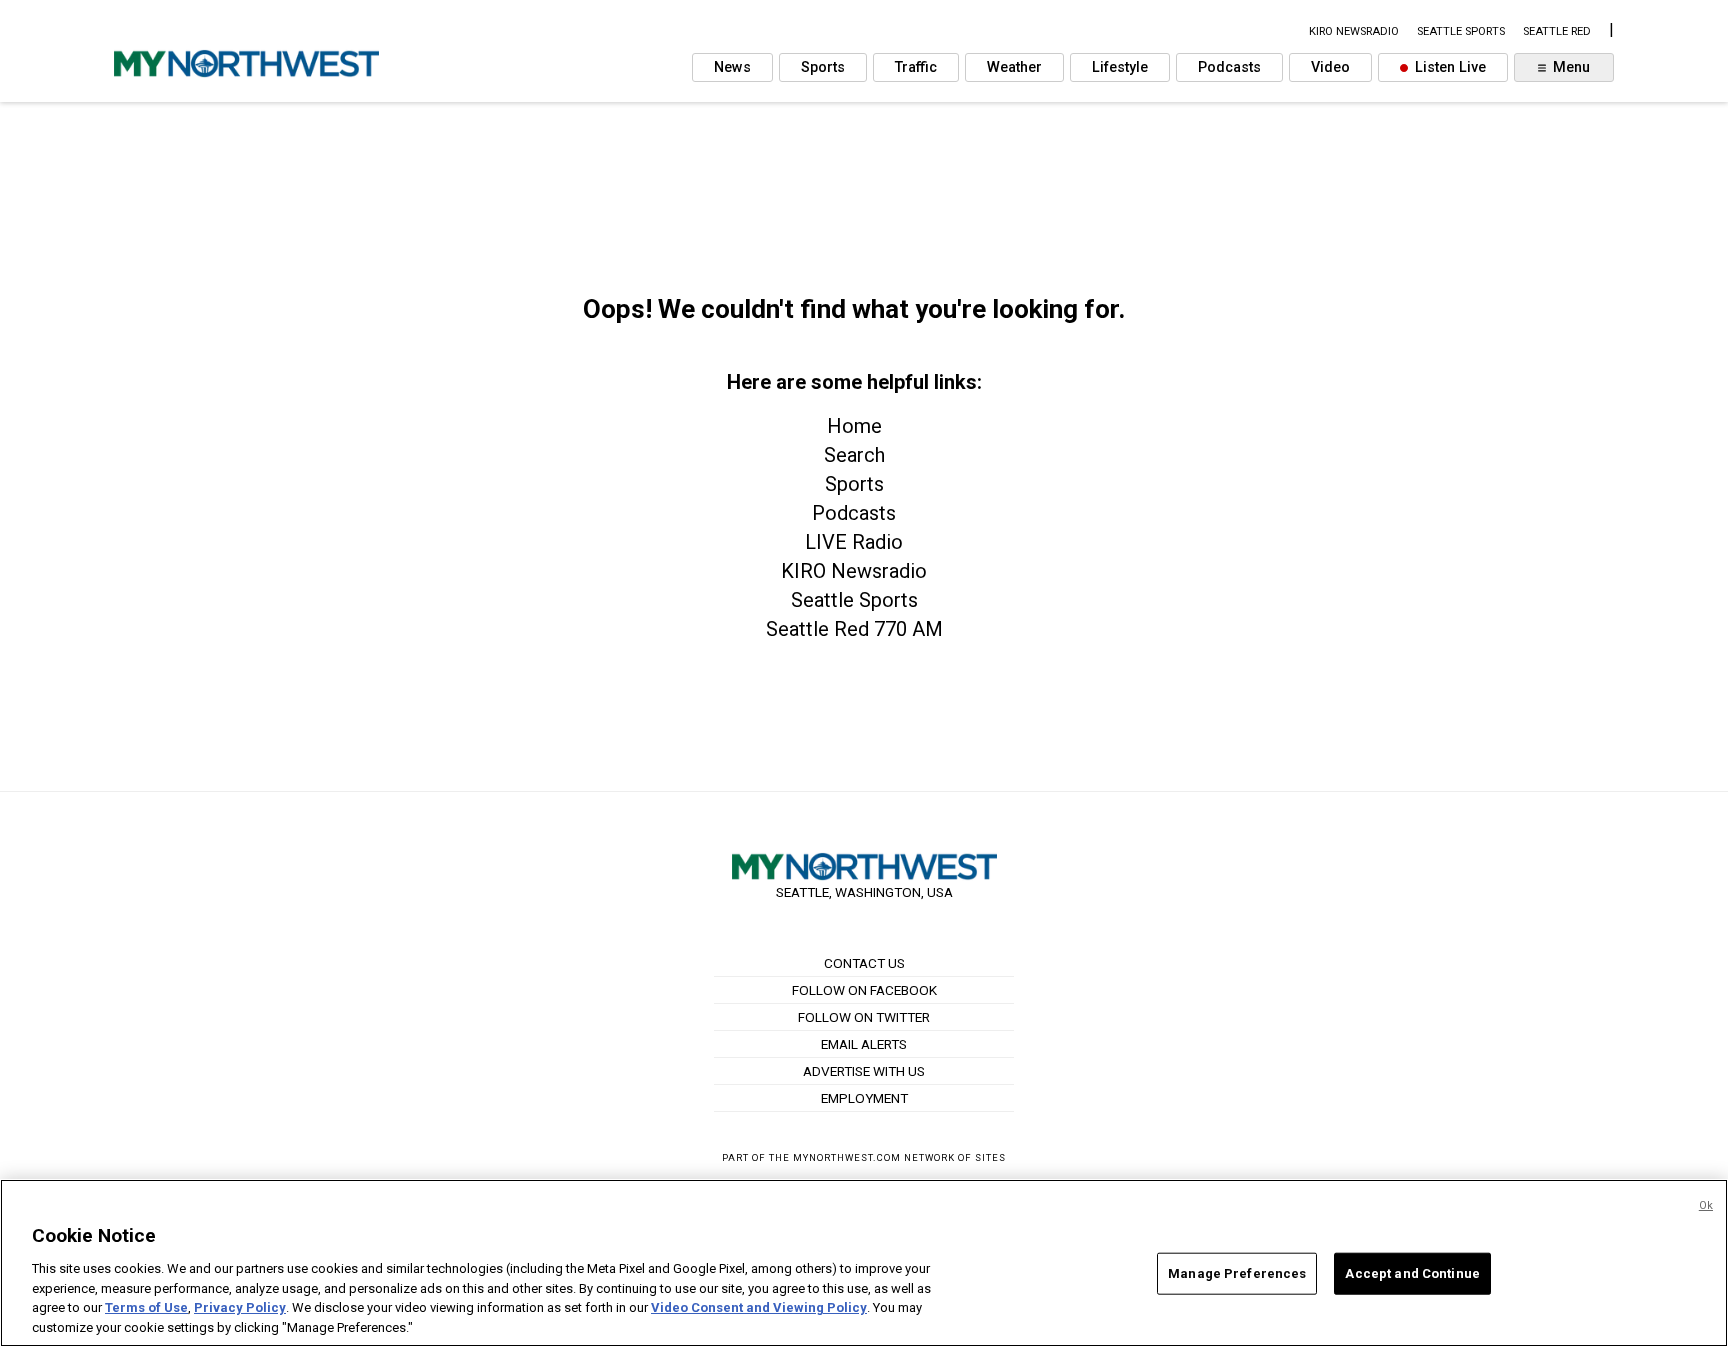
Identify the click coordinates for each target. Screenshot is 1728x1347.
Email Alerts (864, 1044)
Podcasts (1229, 67)
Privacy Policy (240, 1307)
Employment (864, 1098)
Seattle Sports (854, 600)
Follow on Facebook (864, 990)
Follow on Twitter (864, 1017)
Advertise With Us (864, 1071)
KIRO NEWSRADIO (1354, 31)
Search (854, 455)
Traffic (916, 67)
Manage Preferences (1237, 1273)
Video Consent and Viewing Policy (759, 1307)
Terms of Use (146, 1307)
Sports (823, 67)
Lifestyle (1120, 67)
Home (854, 426)
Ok (1706, 1205)
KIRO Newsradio (854, 571)
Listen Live (1448, 67)
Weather (1014, 67)
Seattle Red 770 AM (854, 629)
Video (1330, 67)
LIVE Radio (854, 542)
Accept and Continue (1412, 1273)
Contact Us (864, 963)
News (732, 67)
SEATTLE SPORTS (1461, 31)
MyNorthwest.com (847, 1157)
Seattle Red (1557, 31)
